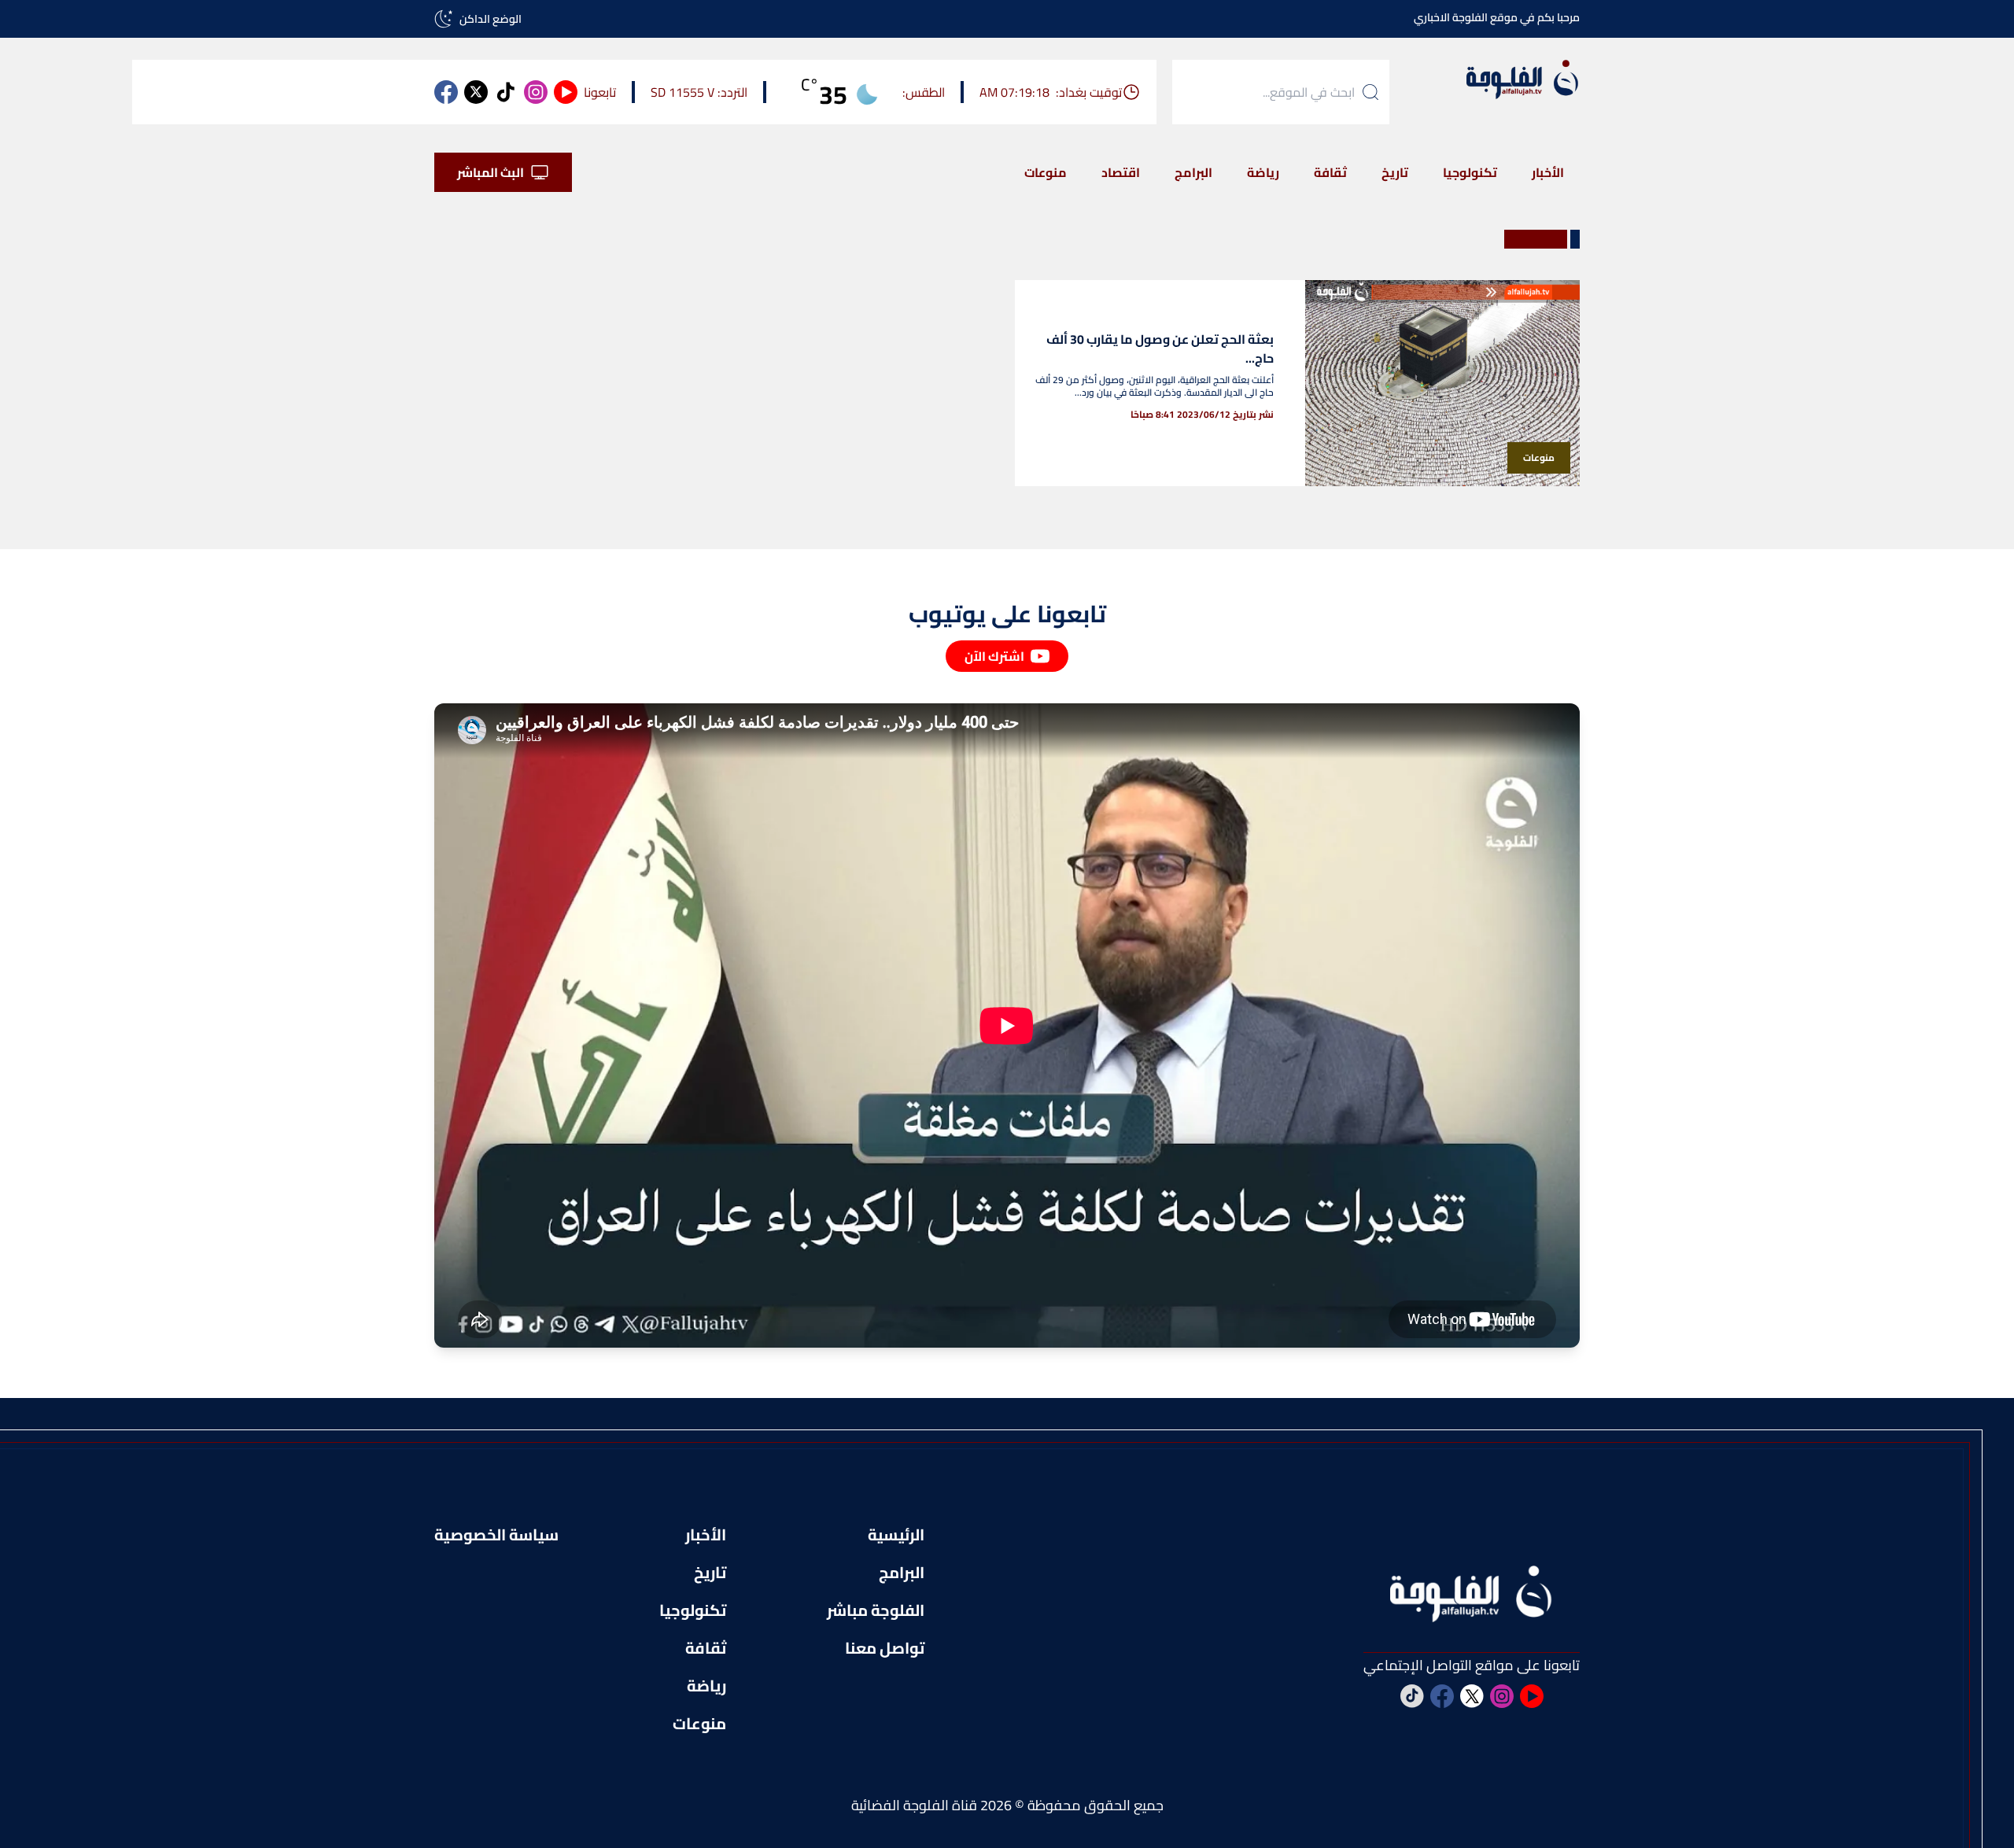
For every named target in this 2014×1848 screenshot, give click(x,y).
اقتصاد (1121, 172)
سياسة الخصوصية (496, 1535)
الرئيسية (896, 1535)
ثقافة (1330, 172)
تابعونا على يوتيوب (1007, 614)
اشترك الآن (994, 656)
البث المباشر (491, 172)
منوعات (1046, 172)
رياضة (1263, 172)
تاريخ (1395, 172)
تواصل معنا (885, 1648)
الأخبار (1548, 172)
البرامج (1193, 172)
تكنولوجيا (1470, 172)
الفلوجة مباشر (876, 1610)
